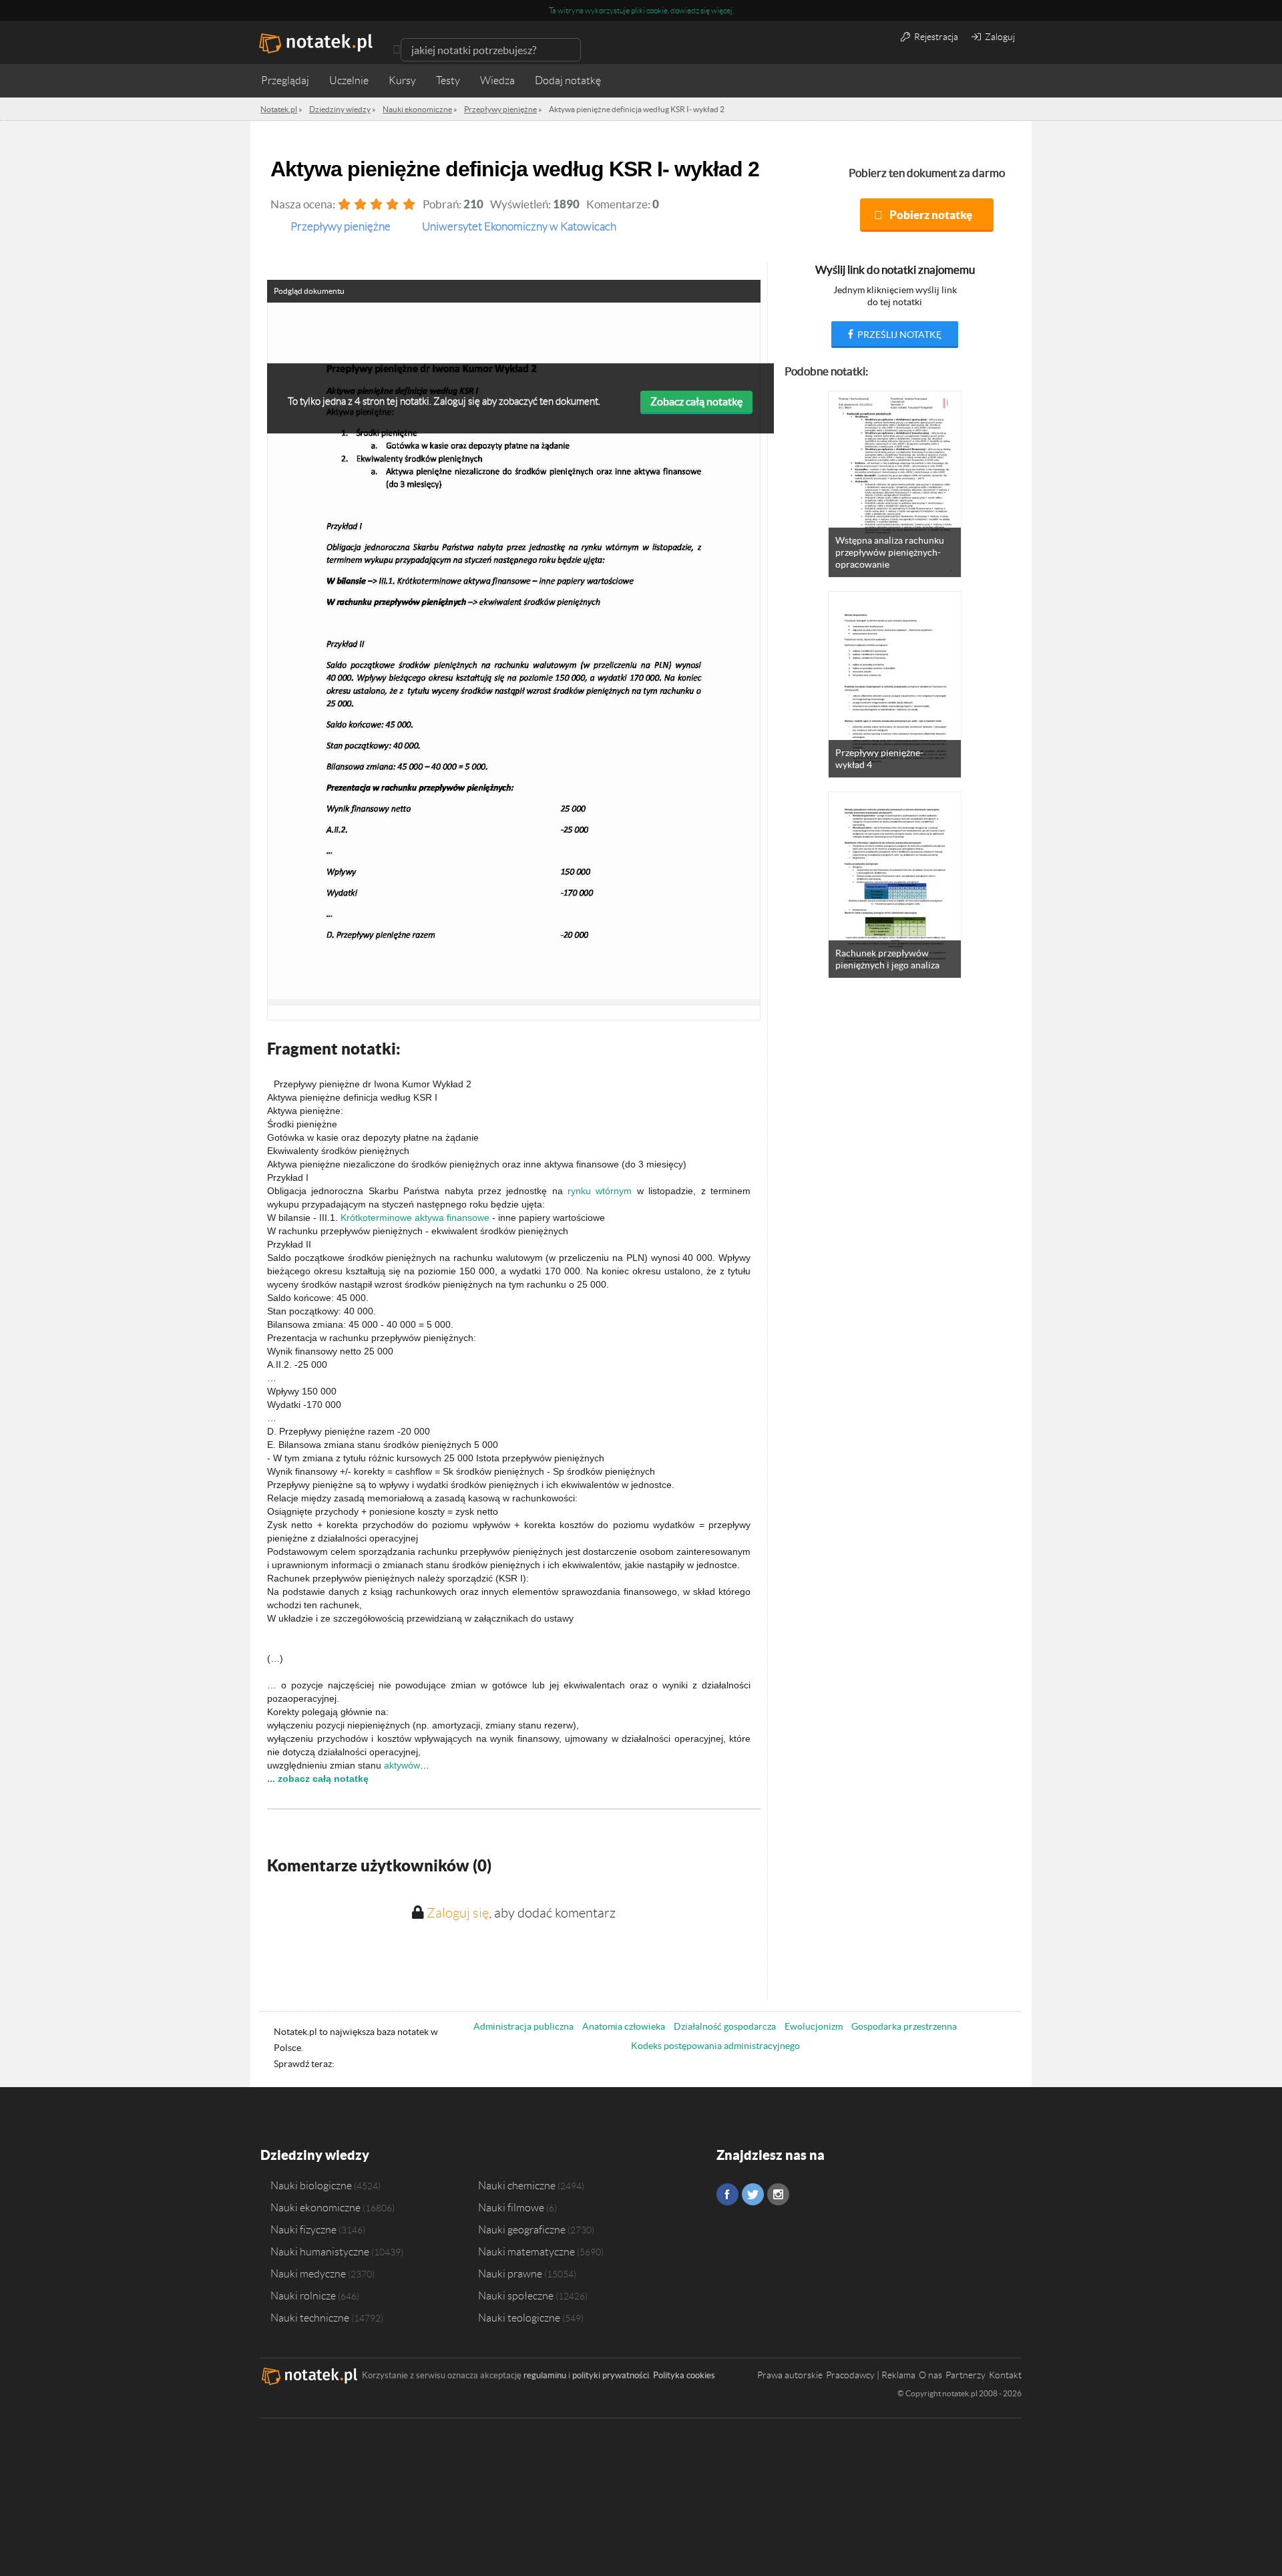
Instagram (778, 2194)
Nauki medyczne (308, 2273)
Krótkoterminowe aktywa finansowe (415, 1218)
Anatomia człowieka (624, 2026)
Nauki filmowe (511, 2207)
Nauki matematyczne (526, 2251)
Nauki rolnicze (303, 2295)
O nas (930, 2375)
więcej (722, 10)
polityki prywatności (611, 2375)
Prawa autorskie (790, 2375)
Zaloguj (999, 37)
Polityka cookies (684, 2375)
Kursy (402, 80)
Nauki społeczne (516, 2295)
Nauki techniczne (310, 2318)
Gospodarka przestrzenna (904, 2026)
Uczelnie (349, 80)
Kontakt (1005, 2375)
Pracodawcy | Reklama (871, 2375)
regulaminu (545, 2375)
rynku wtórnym (600, 1191)
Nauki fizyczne (303, 2229)
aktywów (402, 1765)
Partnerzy (966, 2375)
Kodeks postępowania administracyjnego (715, 2046)
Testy (448, 80)
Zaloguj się (458, 1913)
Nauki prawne (510, 2273)
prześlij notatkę (898, 335)
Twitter (753, 2194)
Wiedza (497, 80)
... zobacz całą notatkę (318, 1779)
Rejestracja (935, 37)
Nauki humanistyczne (320, 2251)
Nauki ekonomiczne (315, 2207)
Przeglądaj (285, 80)
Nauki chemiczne (517, 2185)
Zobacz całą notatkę (696, 401)
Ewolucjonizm (814, 2026)
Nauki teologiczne (519, 2318)
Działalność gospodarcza (725, 2026)
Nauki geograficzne (522, 2229)
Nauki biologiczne (311, 2185)
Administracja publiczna (523, 2026)
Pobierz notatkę (931, 215)
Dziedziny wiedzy (315, 2155)
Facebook (727, 2194)
